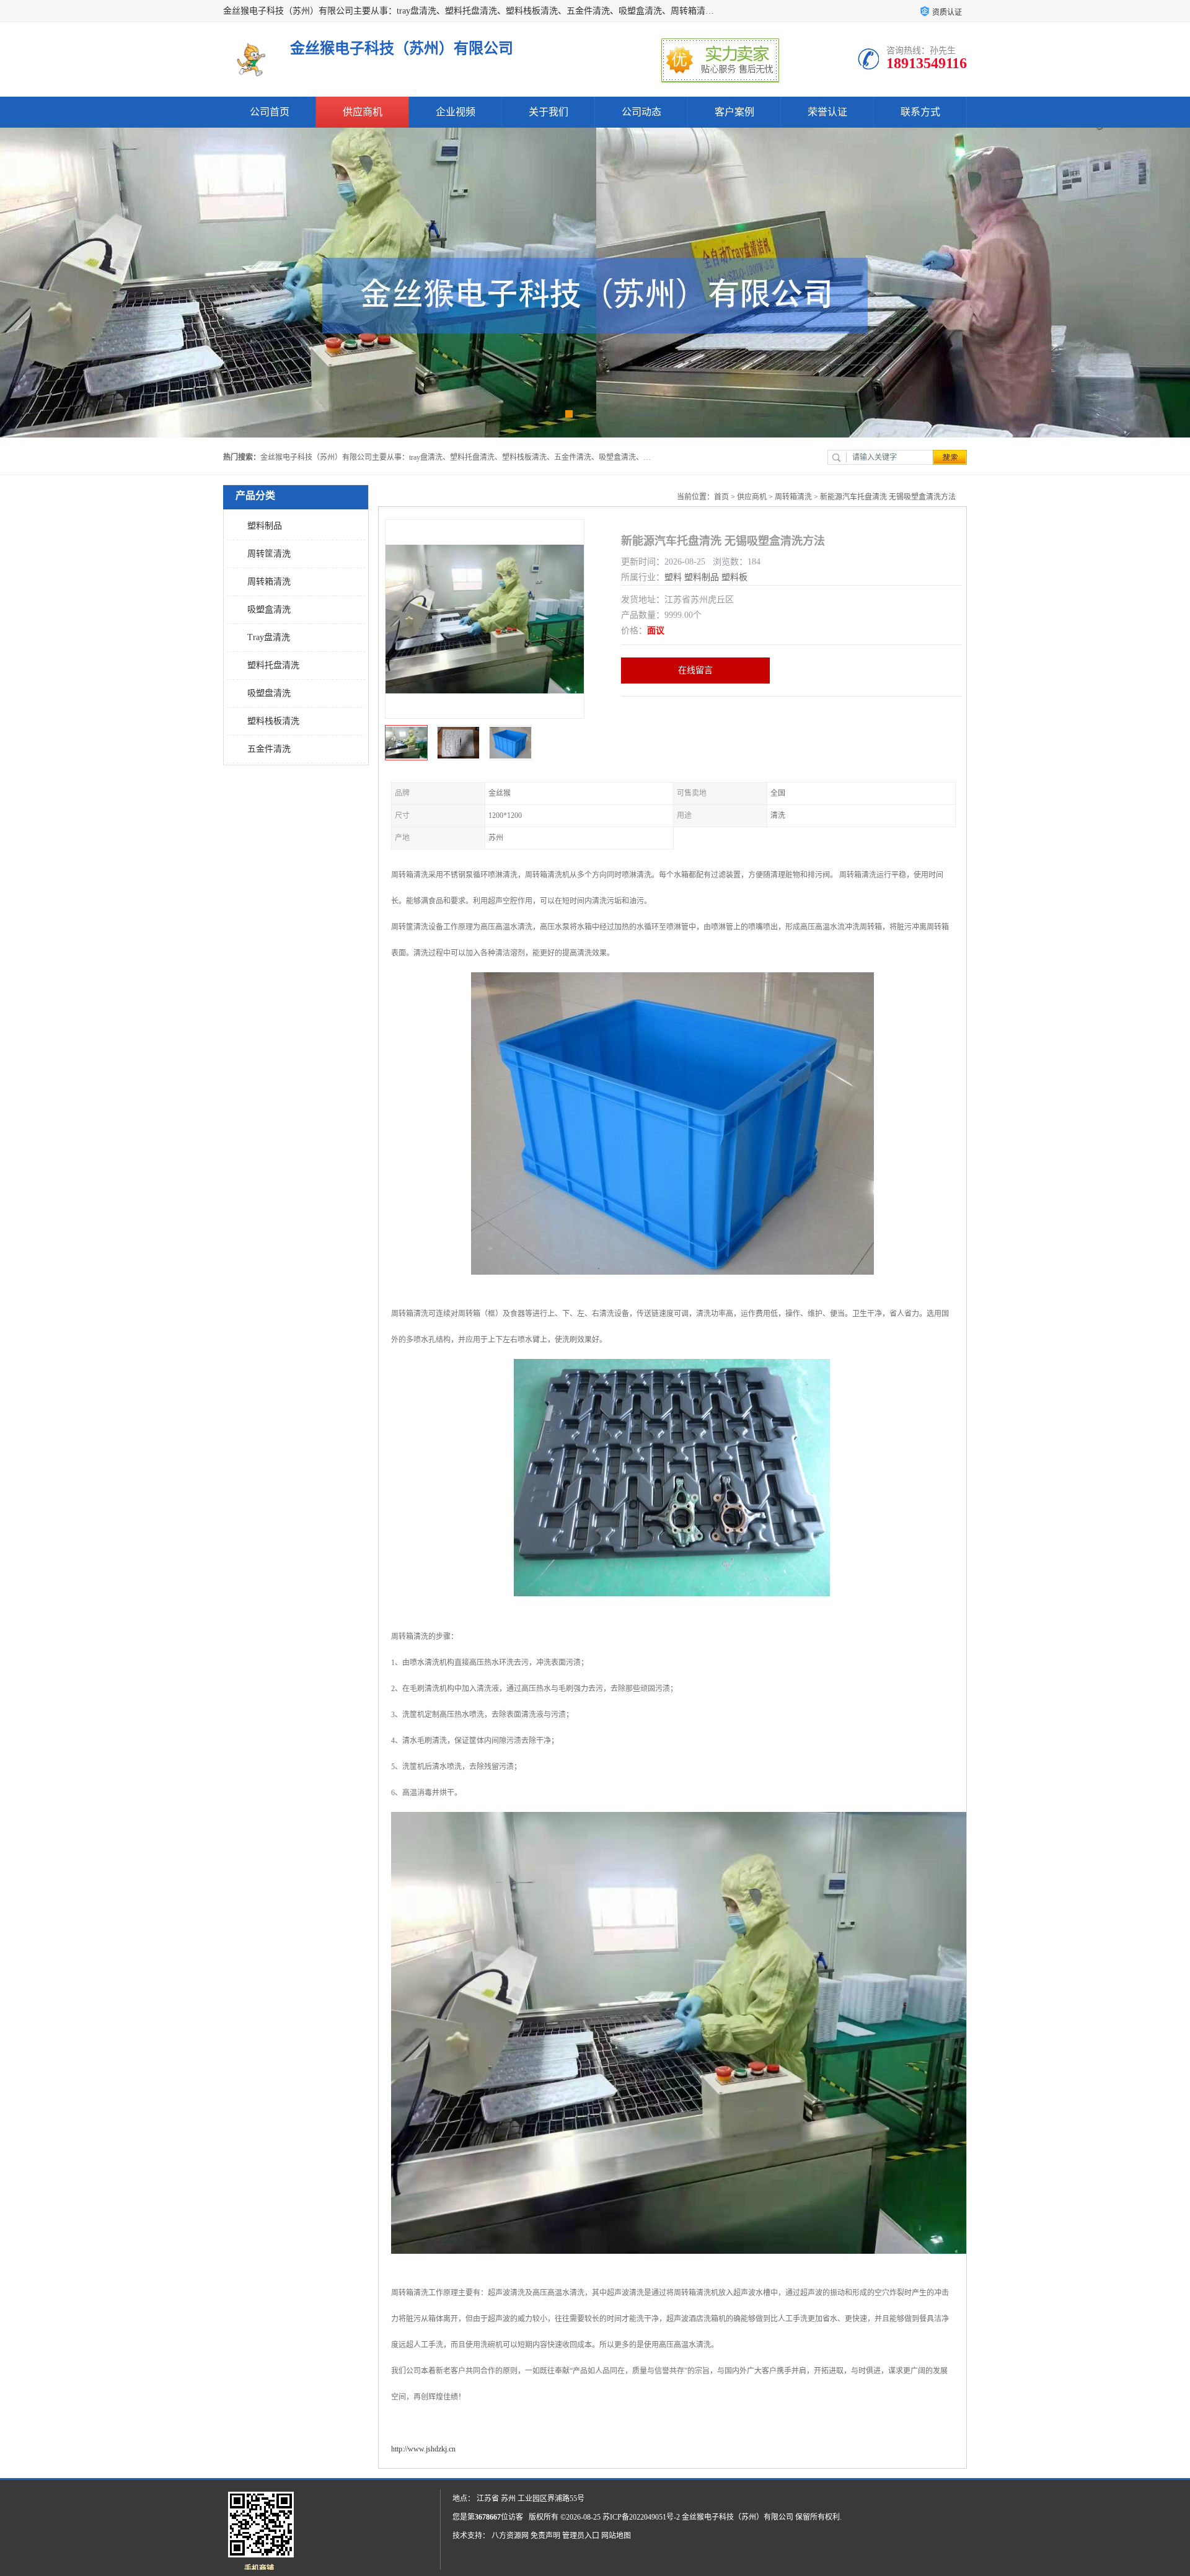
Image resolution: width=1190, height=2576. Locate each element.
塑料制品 (265, 526)
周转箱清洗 (269, 582)
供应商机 (363, 112)
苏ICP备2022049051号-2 (641, 2517)
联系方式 (920, 112)
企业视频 (456, 112)
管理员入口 (581, 2536)
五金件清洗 (269, 749)
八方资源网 (510, 2536)
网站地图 (616, 2536)
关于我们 (549, 112)
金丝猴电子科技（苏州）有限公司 (738, 2517)
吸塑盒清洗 (269, 609)
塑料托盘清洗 (273, 665)
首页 (721, 497)
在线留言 (695, 670)
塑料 (673, 577)
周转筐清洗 (269, 554)
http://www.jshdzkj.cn (423, 2449)
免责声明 (545, 2536)
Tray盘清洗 (269, 637)
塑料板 (734, 577)
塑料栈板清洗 (273, 721)
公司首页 (270, 112)
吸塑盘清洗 (269, 693)
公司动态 (641, 112)
